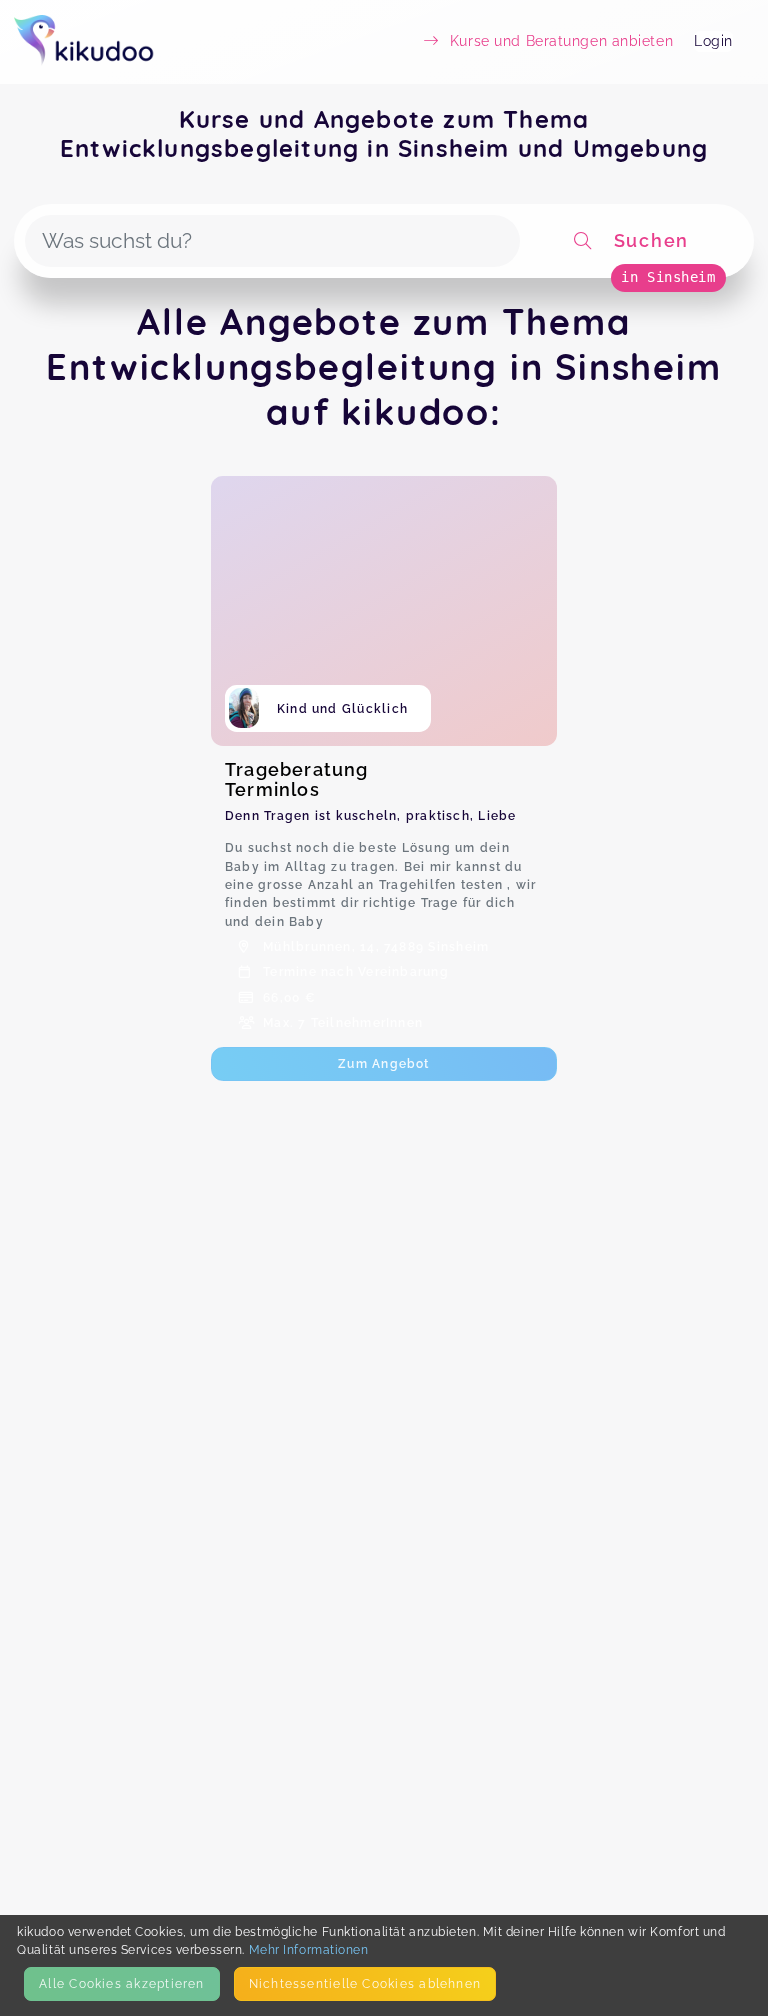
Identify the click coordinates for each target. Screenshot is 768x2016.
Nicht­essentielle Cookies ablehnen (365, 1983)
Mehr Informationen (309, 1949)
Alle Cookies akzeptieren (121, 1983)
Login (713, 41)
